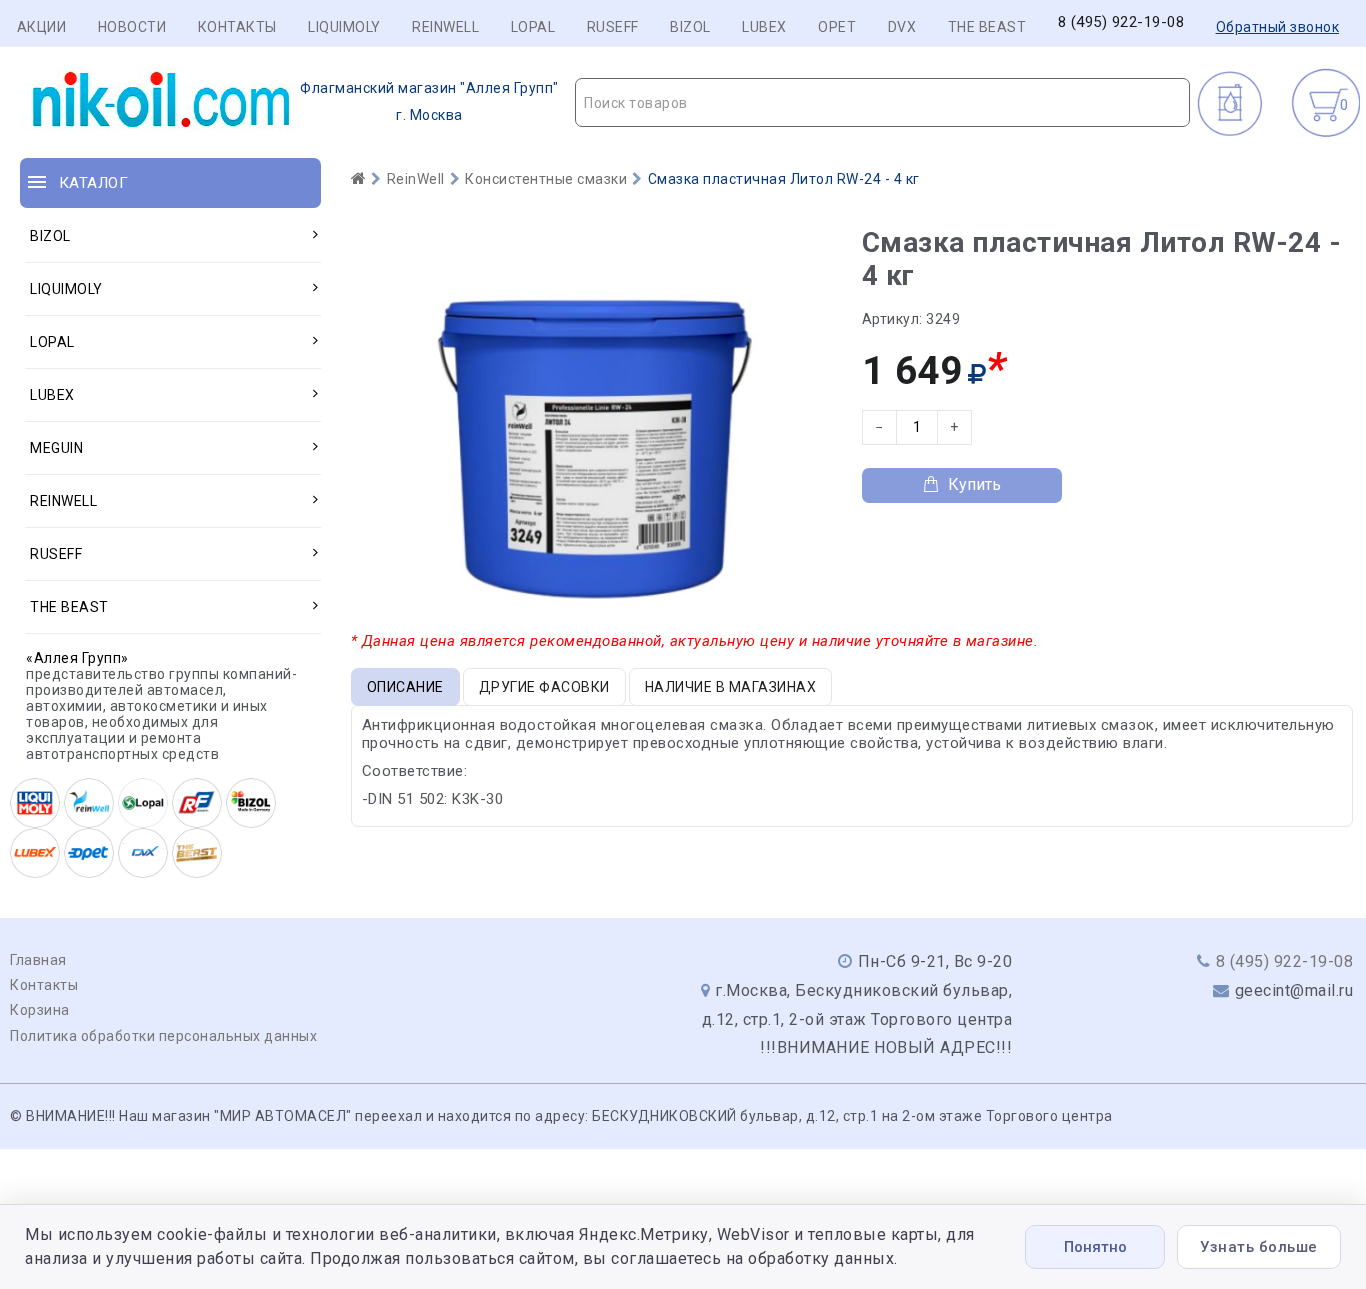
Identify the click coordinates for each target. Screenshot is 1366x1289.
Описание (405, 687)
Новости (132, 27)
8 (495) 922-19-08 (1121, 22)
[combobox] (882, 102)
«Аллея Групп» (77, 658)
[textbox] (882, 103)
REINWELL (445, 27)
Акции (42, 27)
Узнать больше (1259, 1247)
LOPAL (533, 27)
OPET (837, 27)
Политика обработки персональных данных (163, 1036)
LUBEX (764, 27)
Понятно (1095, 1247)
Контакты (237, 27)
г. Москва (429, 101)
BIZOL (690, 27)
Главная (38, 960)
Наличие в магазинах (731, 687)
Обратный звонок (1278, 27)
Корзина (40, 1010)
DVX (902, 27)
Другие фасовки (544, 687)
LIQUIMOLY (344, 27)
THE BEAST (987, 27)
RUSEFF (613, 27)
